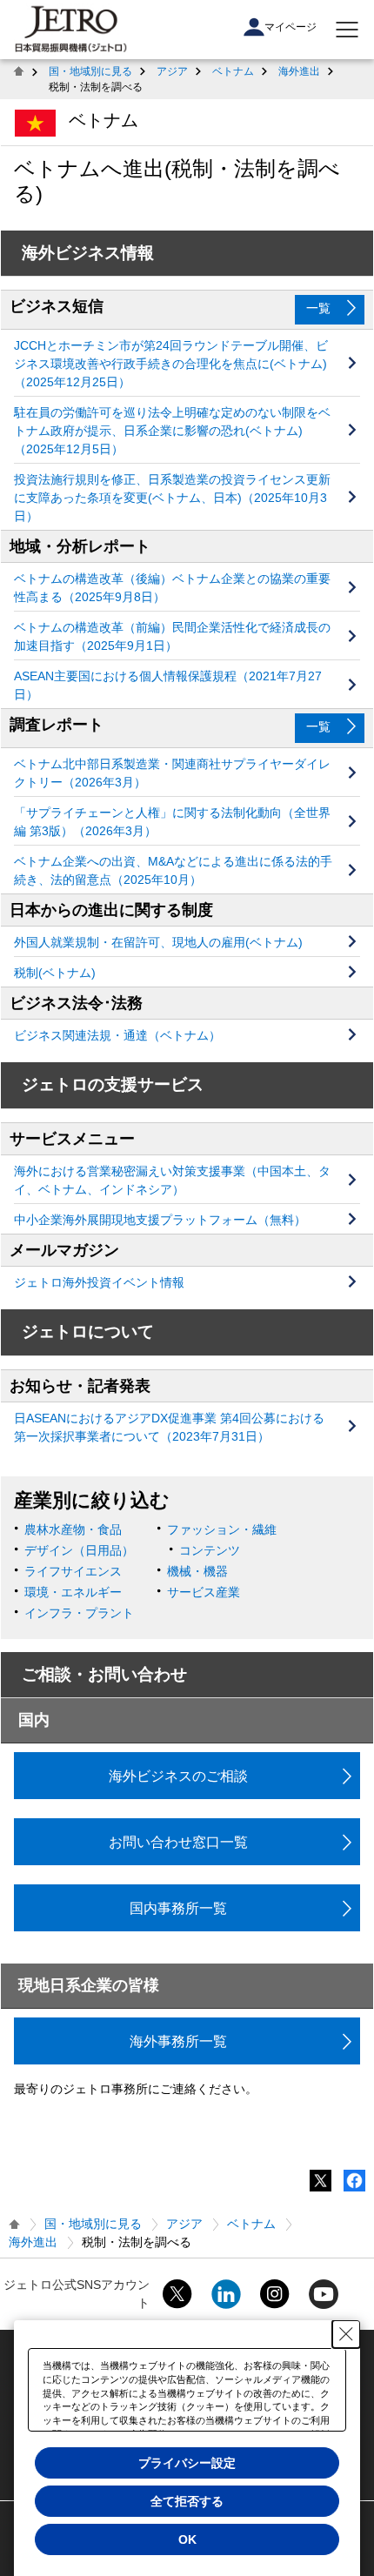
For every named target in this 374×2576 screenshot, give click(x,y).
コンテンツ (210, 1550)
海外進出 (299, 71)
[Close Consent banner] (346, 2334)
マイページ (291, 27)
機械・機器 (197, 1571)
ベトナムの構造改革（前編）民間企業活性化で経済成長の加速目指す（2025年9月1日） (172, 636)
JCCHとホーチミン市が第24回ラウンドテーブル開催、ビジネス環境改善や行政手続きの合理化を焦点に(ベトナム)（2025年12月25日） (171, 364)
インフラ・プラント (79, 1613)
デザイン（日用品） (79, 1550)
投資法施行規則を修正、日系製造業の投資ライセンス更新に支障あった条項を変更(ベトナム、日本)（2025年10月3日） (172, 498)
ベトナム (233, 71)
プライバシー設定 (187, 2463)
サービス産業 (204, 1592)
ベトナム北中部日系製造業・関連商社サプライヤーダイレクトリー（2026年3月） (172, 773)
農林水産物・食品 (73, 1529)
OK (187, 2539)
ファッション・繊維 (222, 1529)
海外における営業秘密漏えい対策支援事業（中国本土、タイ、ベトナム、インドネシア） (172, 1180)
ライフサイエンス (73, 1571)
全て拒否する (187, 2501)
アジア (172, 71)
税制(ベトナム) (55, 973)
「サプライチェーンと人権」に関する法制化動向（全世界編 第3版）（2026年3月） (172, 822)
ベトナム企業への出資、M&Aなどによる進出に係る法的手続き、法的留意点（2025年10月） (173, 870)
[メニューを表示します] (347, 30)
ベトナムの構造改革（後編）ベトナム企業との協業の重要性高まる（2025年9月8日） (172, 588)
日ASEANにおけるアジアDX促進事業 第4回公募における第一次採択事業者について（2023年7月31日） (169, 1427)
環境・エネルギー (73, 1592)
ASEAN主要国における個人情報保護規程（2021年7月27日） (168, 685)
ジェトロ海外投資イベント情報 (99, 1282)
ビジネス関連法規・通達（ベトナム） (117, 1035)
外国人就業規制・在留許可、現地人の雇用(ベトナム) (158, 942)
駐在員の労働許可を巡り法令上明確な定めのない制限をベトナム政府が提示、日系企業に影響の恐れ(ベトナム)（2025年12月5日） (172, 431)
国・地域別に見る (90, 71)
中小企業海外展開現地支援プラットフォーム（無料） (160, 1220)
